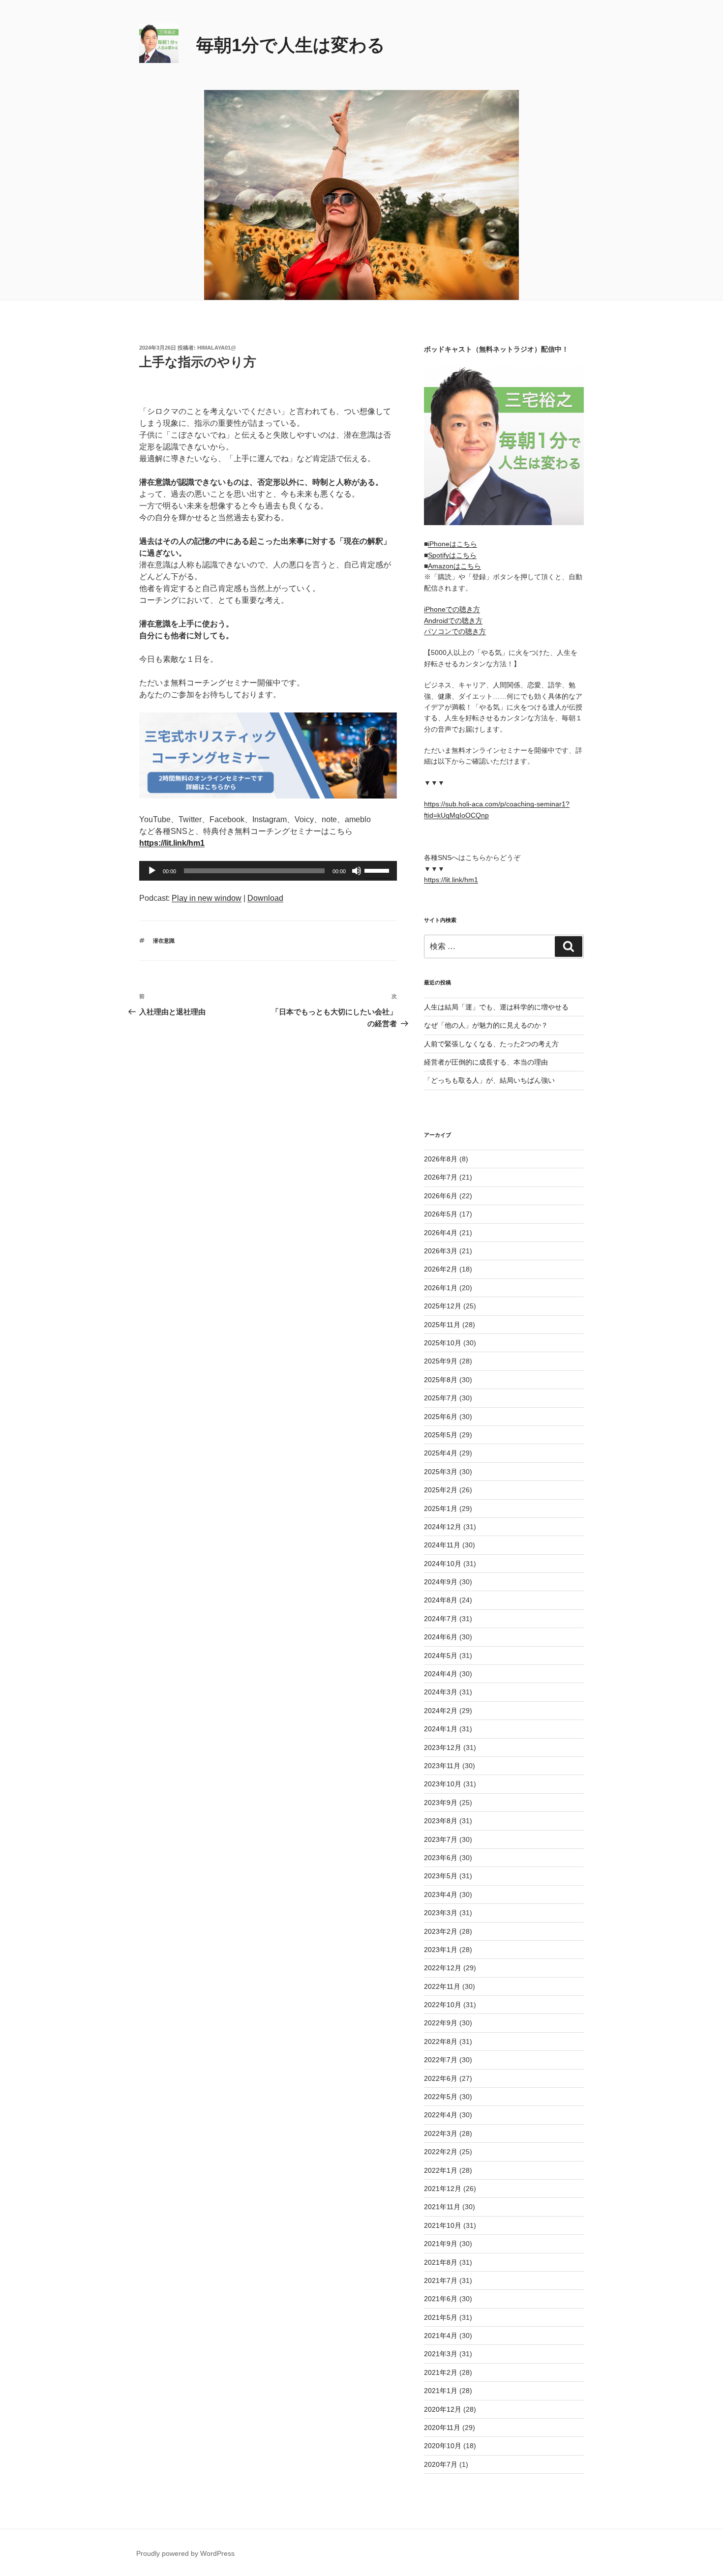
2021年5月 (441, 2317)
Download (265, 898)
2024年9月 (441, 1582)
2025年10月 (443, 1343)
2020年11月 (442, 2428)
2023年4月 (441, 1895)
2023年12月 (443, 1747)
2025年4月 (441, 1453)
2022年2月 (441, 2152)
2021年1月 (441, 2391)
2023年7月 (441, 1839)
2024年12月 (443, 1527)
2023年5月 (441, 1876)
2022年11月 (442, 1986)
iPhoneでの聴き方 (452, 609)
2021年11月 (442, 2207)
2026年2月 (441, 1269)
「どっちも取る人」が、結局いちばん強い (489, 1080)
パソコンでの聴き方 (455, 631)
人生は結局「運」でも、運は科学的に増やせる (496, 1007)
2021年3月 (441, 2354)
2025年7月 (441, 1398)
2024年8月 (441, 1600)
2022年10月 (443, 2005)
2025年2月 (441, 1490)
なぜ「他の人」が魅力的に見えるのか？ (486, 1025)
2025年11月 (442, 1325)
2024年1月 (441, 1729)
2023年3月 (441, 1913)
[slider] (378, 870)
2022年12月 (443, 1968)
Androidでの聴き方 (453, 621)
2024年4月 (441, 1674)
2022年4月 (441, 2115)
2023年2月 (441, 1931)
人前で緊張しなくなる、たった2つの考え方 (491, 1044)
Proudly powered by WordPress (185, 2553)
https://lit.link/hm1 (451, 880)
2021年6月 (441, 2299)
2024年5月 (441, 1656)
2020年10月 (443, 2446)
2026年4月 (441, 1233)
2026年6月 (441, 1196)
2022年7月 (441, 2060)
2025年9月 (441, 1361)
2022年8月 (441, 2042)
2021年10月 (443, 2225)
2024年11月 (442, 1545)
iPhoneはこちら (452, 544)
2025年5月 (441, 1435)
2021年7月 (441, 2280)
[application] (268, 871)
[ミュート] (357, 871)
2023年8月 (441, 1821)
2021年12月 (443, 2189)
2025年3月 (441, 1472)
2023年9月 (441, 1803)
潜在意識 (164, 941)
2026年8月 (441, 1159)
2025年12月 (443, 1306)
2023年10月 (443, 1784)
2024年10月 (443, 1564)
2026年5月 (441, 1214)
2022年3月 (441, 2133)
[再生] (152, 871)
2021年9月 (441, 2244)
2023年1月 (441, 1950)
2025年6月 (441, 1417)
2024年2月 (441, 1711)
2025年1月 (441, 1509)
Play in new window (207, 898)
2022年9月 (441, 2023)
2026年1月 (441, 1288)
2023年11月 (442, 1766)
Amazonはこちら (454, 566)
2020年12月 (443, 2409)
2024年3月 (441, 1692)
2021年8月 (441, 2262)
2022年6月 (441, 2078)
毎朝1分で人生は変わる (291, 45)
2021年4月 (441, 2336)
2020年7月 (441, 2464)
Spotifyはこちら (452, 555)
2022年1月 (441, 2170)
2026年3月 (441, 1251)
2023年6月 (441, 1858)
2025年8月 (441, 1380)
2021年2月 (441, 2372)
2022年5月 (441, 2097)
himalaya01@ (217, 348)
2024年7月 (441, 1619)
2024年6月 (441, 1637)
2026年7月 (441, 1177)
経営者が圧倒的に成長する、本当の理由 (486, 1062)
